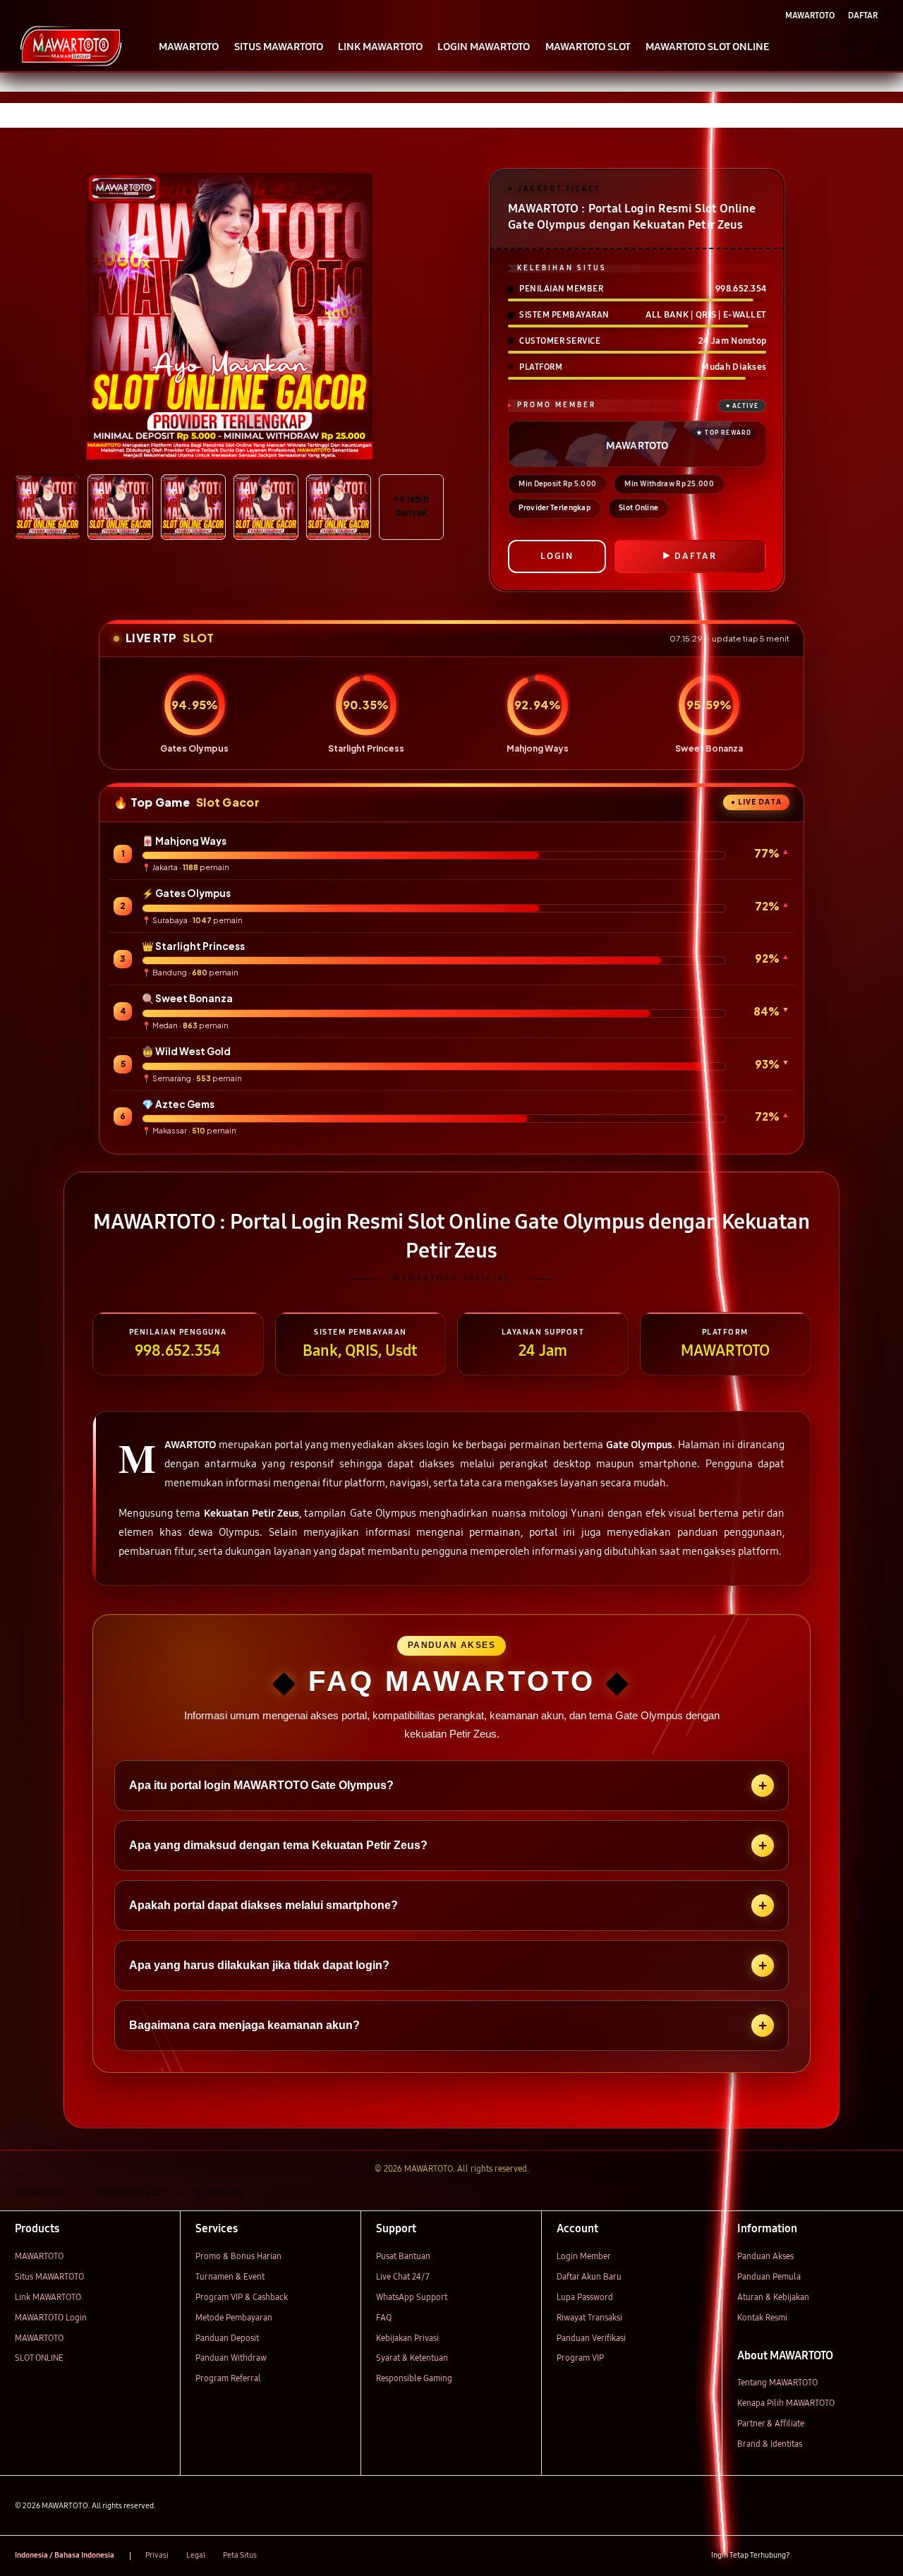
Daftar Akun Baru (589, 2276)
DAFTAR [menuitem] (863, 15)
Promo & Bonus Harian (238, 2256)
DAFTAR (696, 556)
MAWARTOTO (39, 2256)
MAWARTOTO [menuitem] (810, 15)
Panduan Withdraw (231, 2358)
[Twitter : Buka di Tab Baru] (831, 2556)
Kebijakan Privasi (407, 2338)
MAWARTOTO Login (51, 2317)
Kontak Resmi (762, 2317)
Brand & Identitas (770, 2444)
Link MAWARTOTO (48, 2297)
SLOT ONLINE (39, 2358)
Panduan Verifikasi (591, 2338)
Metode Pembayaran (234, 2317)
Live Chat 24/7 (403, 2276)
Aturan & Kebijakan (773, 2297)
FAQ (384, 2317)
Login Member (584, 2256)
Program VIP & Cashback (242, 2297)
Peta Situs (240, 2555)
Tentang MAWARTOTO (777, 2382)
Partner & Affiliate (771, 2423)
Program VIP (580, 2358)
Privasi (157, 2555)
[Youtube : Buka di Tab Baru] (880, 2556)
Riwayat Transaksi (589, 2317)
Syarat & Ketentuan (412, 2358)
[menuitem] (189, 47)
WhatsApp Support (412, 2297)
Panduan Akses (765, 2256)
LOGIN (557, 556)
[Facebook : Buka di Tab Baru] (807, 2556)
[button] (852, 46)
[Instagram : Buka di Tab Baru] (856, 2556)
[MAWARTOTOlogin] (71, 45)
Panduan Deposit (227, 2338)
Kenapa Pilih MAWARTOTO (786, 2403)
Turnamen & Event (230, 2276)
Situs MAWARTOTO (49, 2276)
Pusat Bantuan (403, 2256)
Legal (196, 2555)
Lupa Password (585, 2297)
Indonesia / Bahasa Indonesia (65, 2555)
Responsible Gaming (414, 2378)
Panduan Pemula (769, 2276)
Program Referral (228, 2378)
